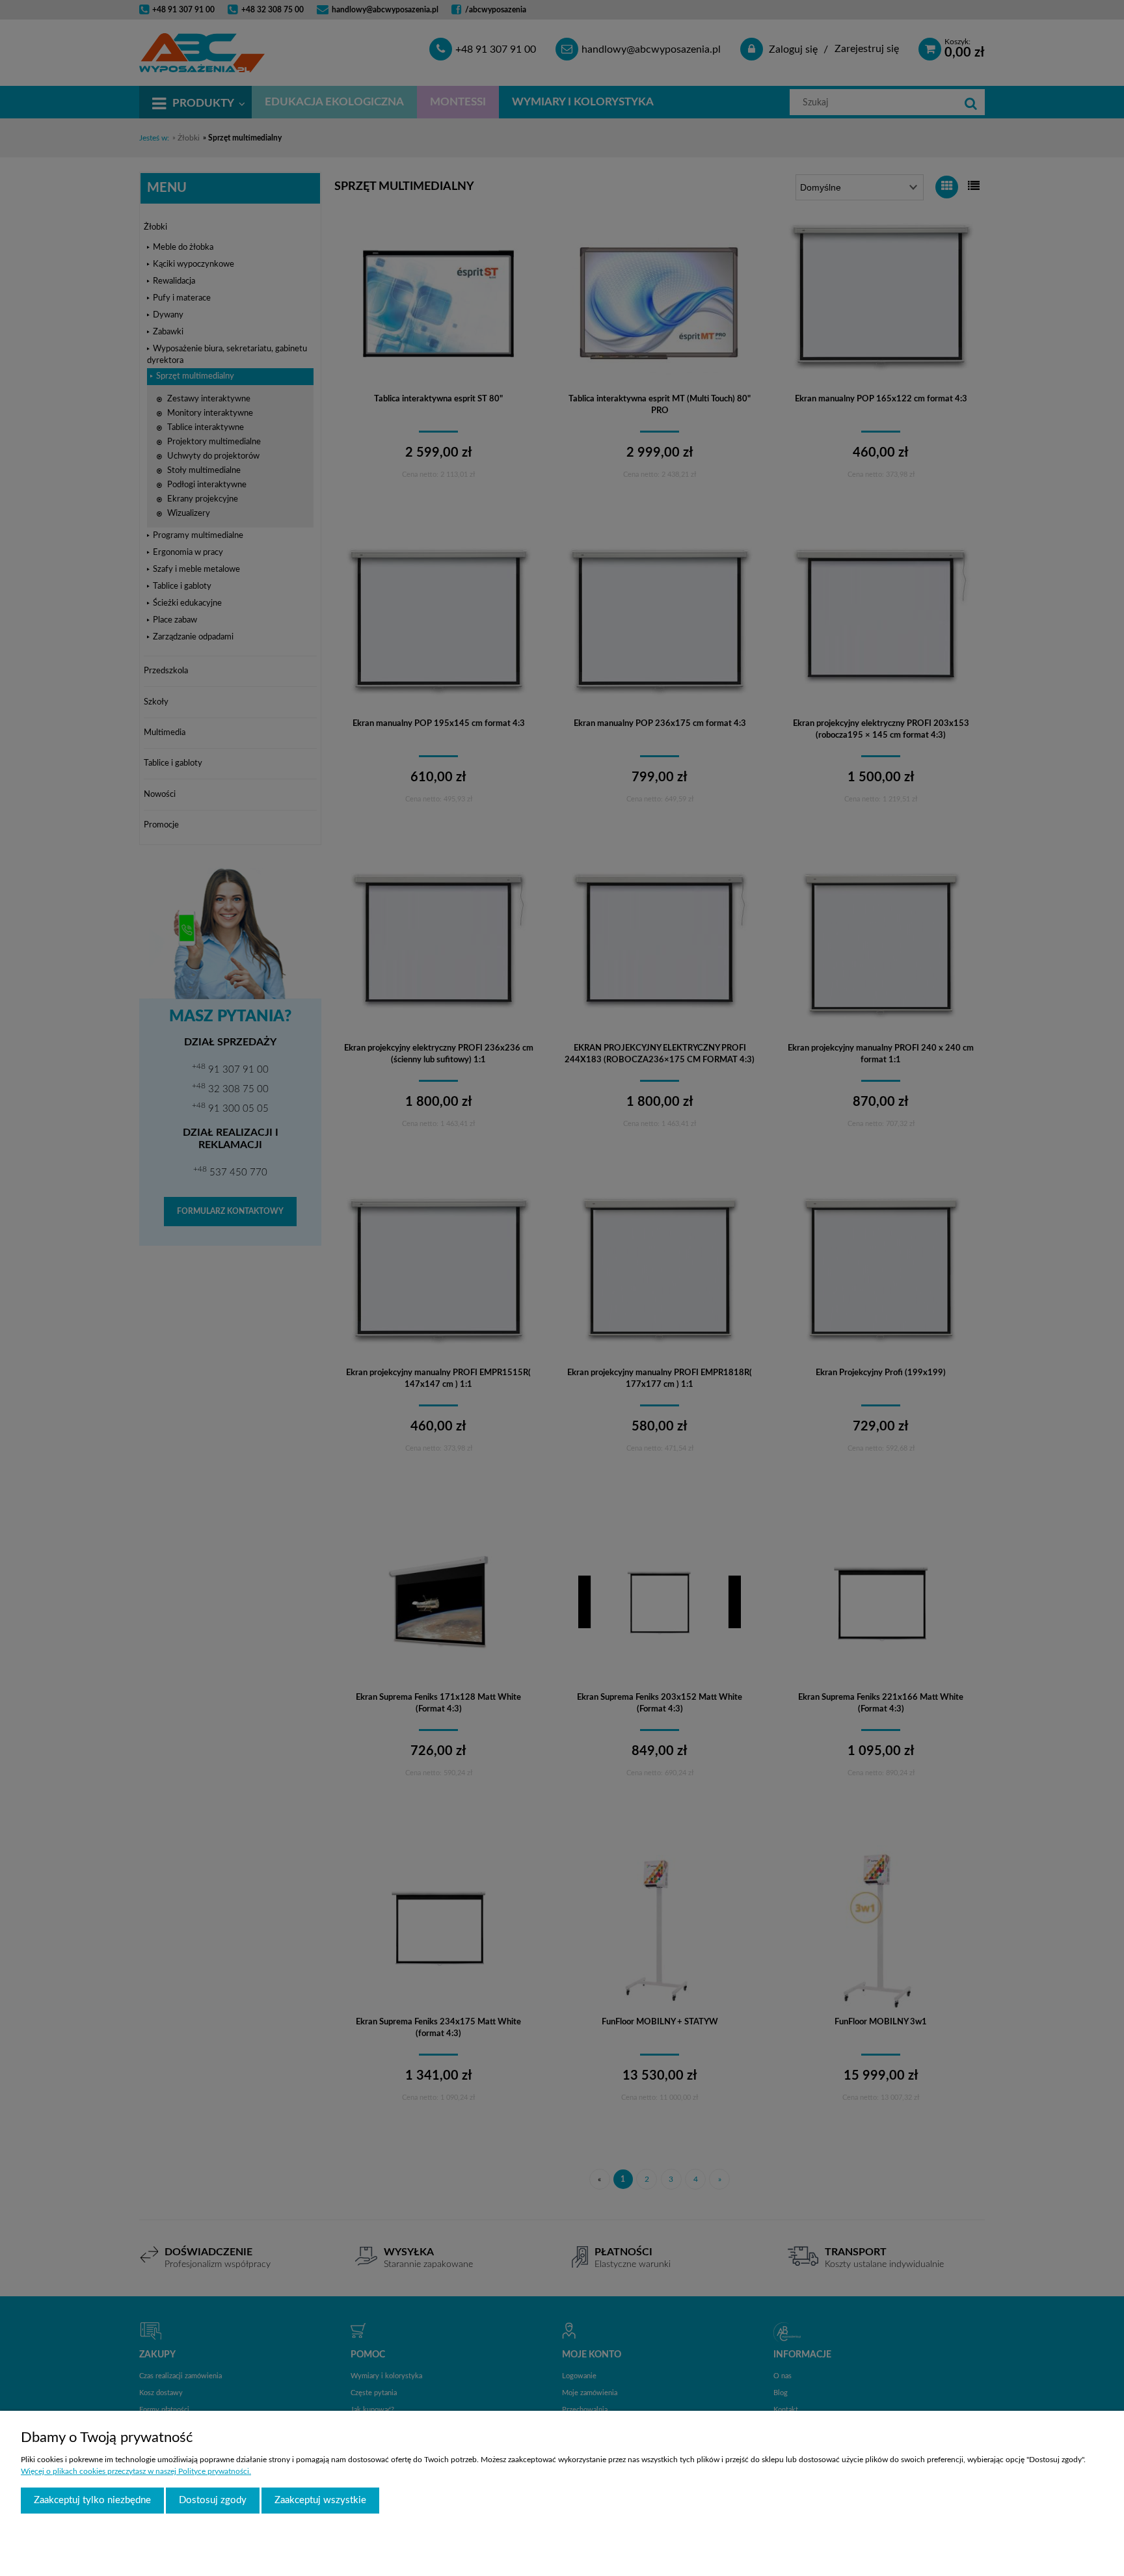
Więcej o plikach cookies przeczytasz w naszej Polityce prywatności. (136, 2471)
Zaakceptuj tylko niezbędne (92, 2500)
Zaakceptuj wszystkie (320, 2500)
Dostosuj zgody (213, 2500)
